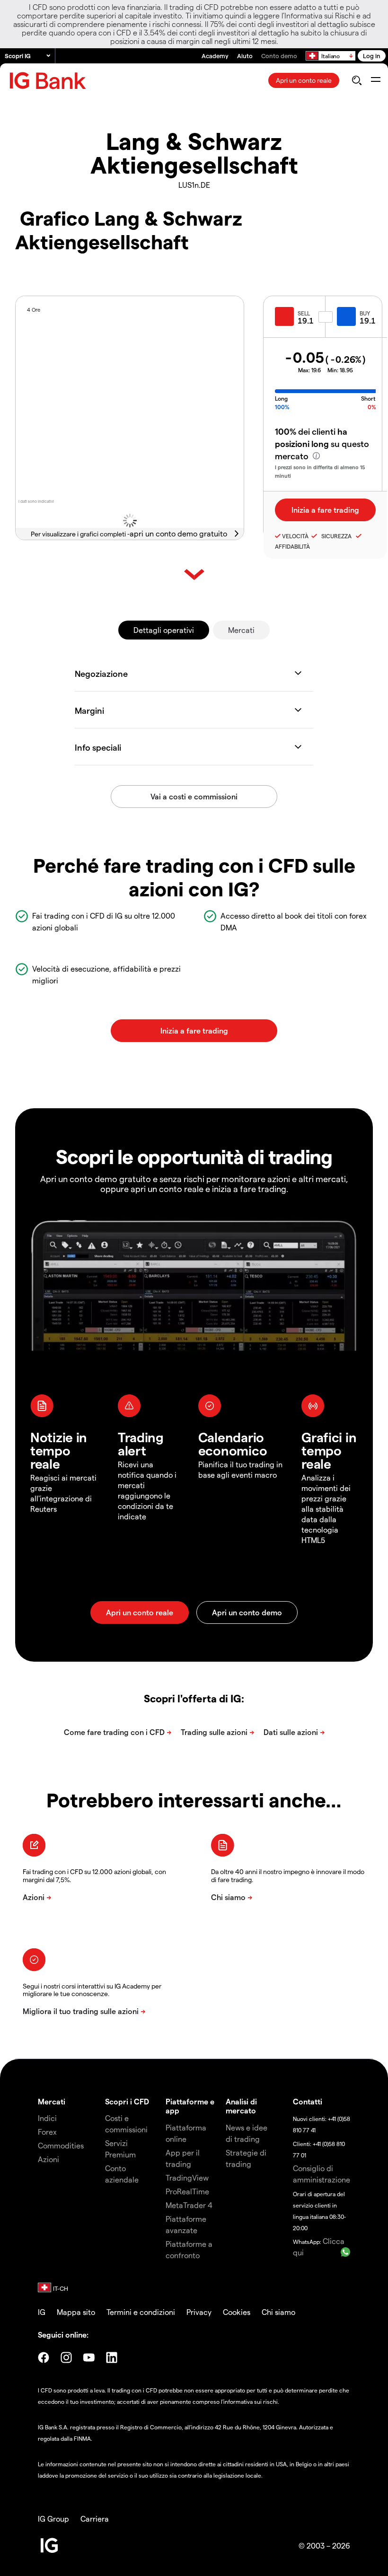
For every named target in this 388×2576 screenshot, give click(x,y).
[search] (357, 80)
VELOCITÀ (295, 536)
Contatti (308, 2101)
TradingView (187, 2177)
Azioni (48, 2159)
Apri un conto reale (304, 80)
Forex (47, 2132)
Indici (47, 2118)
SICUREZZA (335, 536)
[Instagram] (66, 2357)
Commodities (61, 2145)
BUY (365, 313)
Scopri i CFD (127, 2101)
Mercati (241, 630)
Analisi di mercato (241, 2106)
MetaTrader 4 (189, 2205)
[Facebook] (44, 2357)
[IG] (48, 81)
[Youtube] (89, 2357)
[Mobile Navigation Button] (375, 80)
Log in (372, 56)
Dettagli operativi (164, 630)
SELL (304, 313)
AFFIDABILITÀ (292, 546)
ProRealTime (187, 2191)
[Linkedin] (112, 2357)
